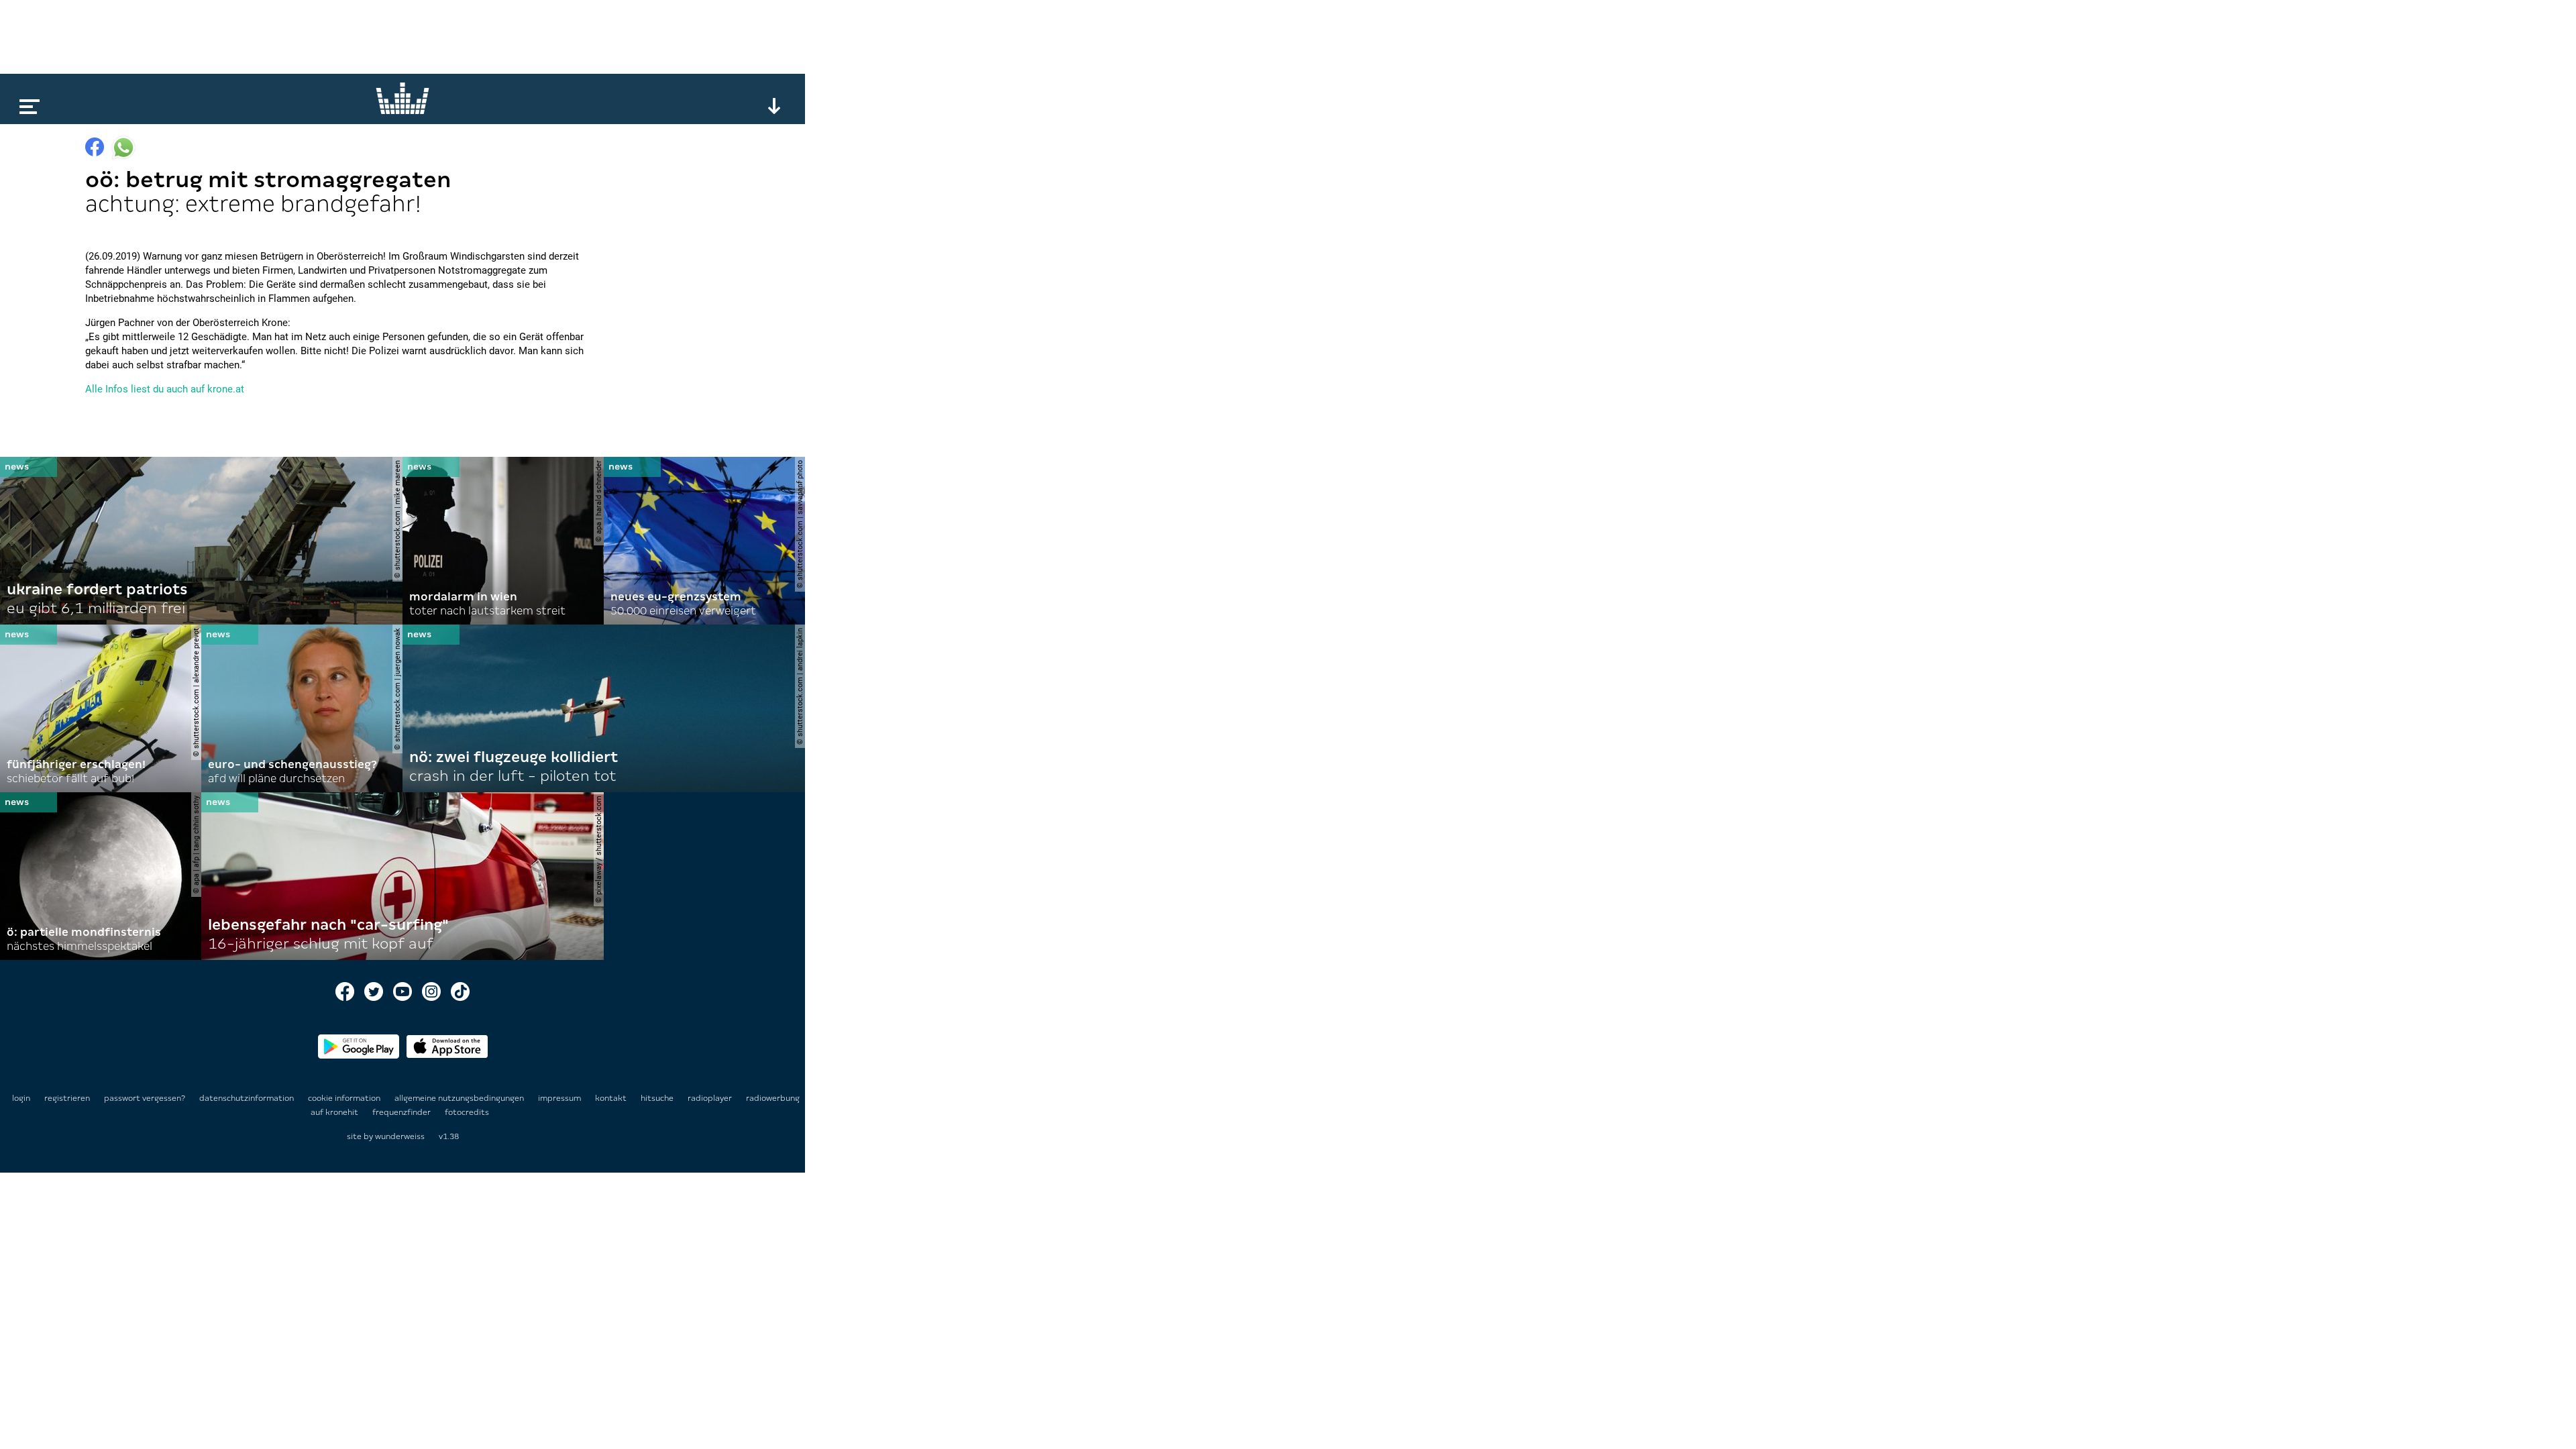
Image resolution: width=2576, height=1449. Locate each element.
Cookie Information (345, 1098)
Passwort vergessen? (145, 1098)
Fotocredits (467, 1112)
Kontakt (612, 1098)
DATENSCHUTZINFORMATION (248, 1098)
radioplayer (711, 1098)
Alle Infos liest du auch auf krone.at (165, 389)
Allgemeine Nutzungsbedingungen (460, 1098)
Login (21, 1098)
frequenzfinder (402, 1112)
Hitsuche (658, 1098)
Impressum (560, 1098)
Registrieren (67, 1098)
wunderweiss (400, 1136)
